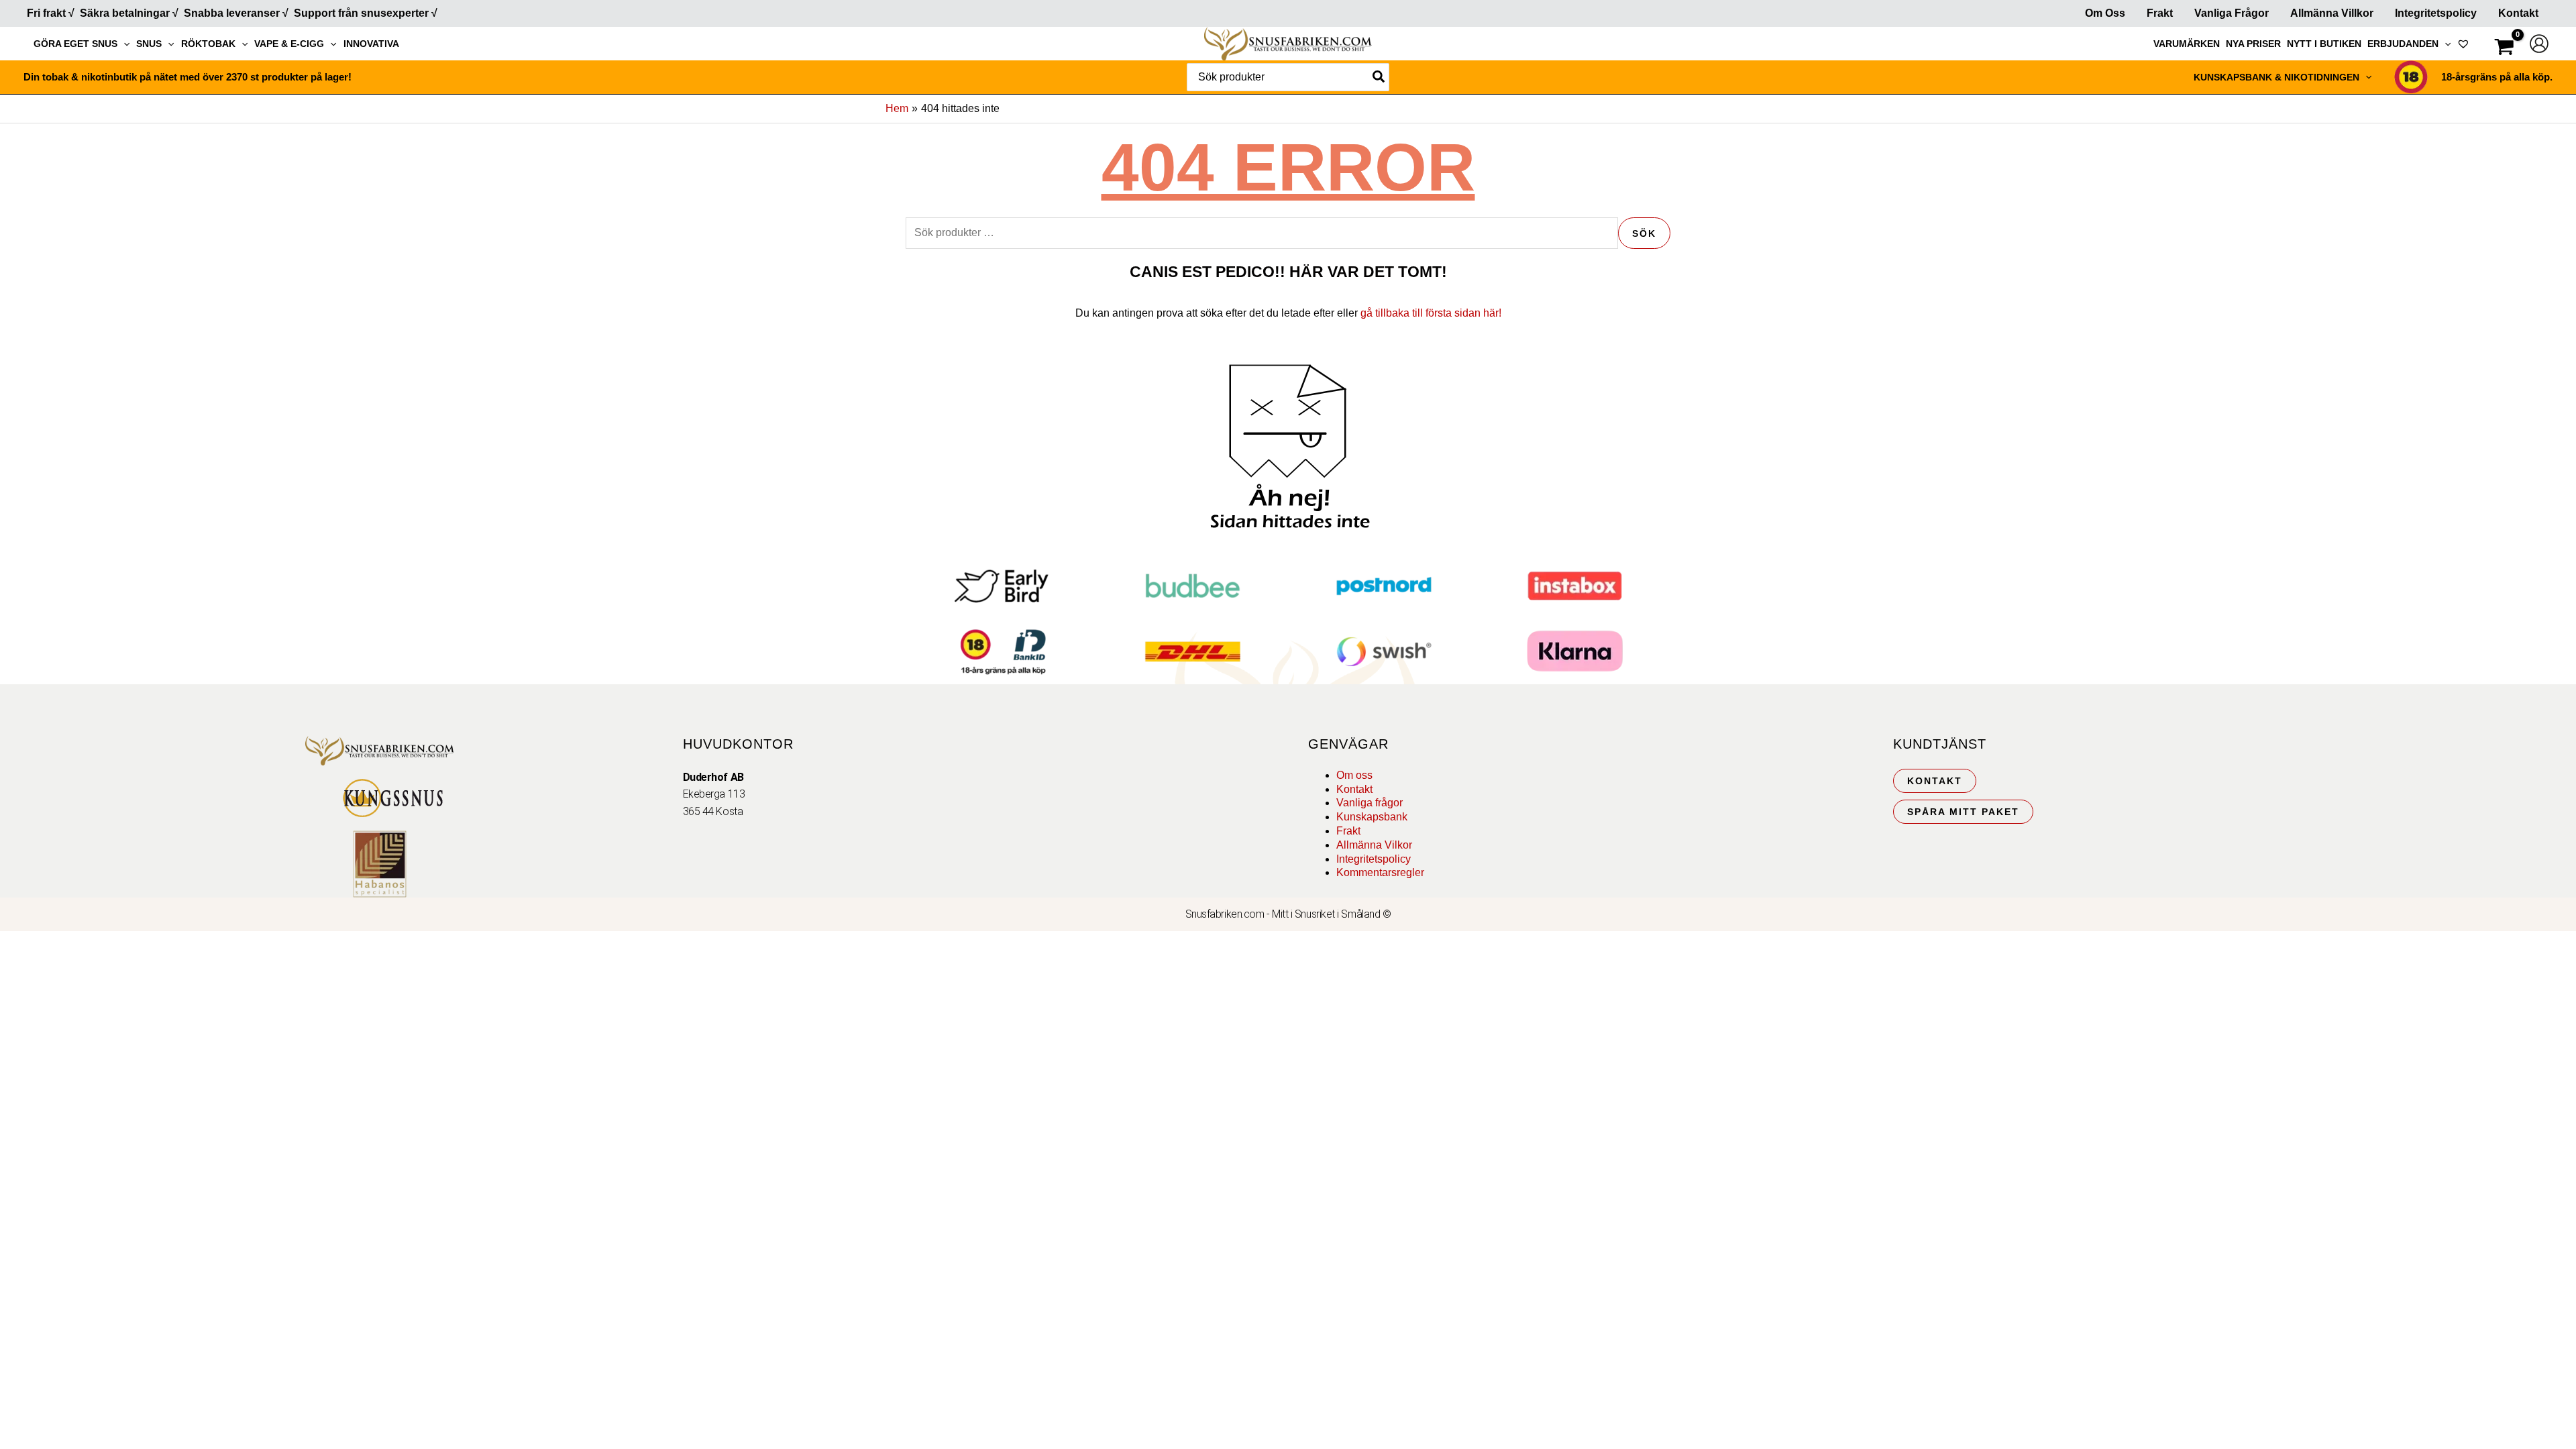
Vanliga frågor (2232, 13)
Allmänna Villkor (2332, 13)
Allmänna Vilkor (1374, 845)
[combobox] (1288, 77)
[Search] (1379, 77)
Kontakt (2518, 13)
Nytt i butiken (2324, 44)
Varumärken (2187, 44)
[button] (123, 44)
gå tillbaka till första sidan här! (1431, 313)
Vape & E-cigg (289, 44)
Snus (149, 44)
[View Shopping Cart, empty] (2504, 49)
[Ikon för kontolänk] (2539, 44)
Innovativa (371, 44)
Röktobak (208, 44)
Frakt (2160, 13)
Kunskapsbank (1372, 817)
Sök (1644, 233)
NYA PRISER (2253, 44)
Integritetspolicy (2436, 13)
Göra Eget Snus (75, 44)
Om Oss (2105, 13)
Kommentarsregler (1380, 872)
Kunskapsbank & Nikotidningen (2276, 77)
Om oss (1354, 775)
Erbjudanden (2403, 44)
